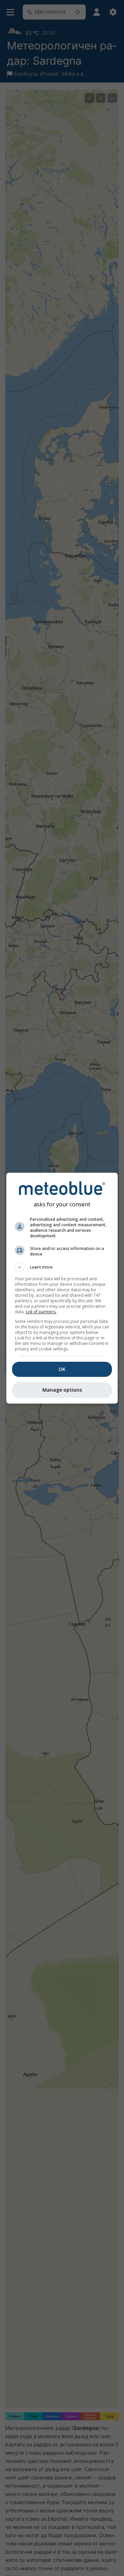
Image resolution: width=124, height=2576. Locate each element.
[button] (62, 1267)
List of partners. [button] (41, 1312)
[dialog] (62, 1288)
